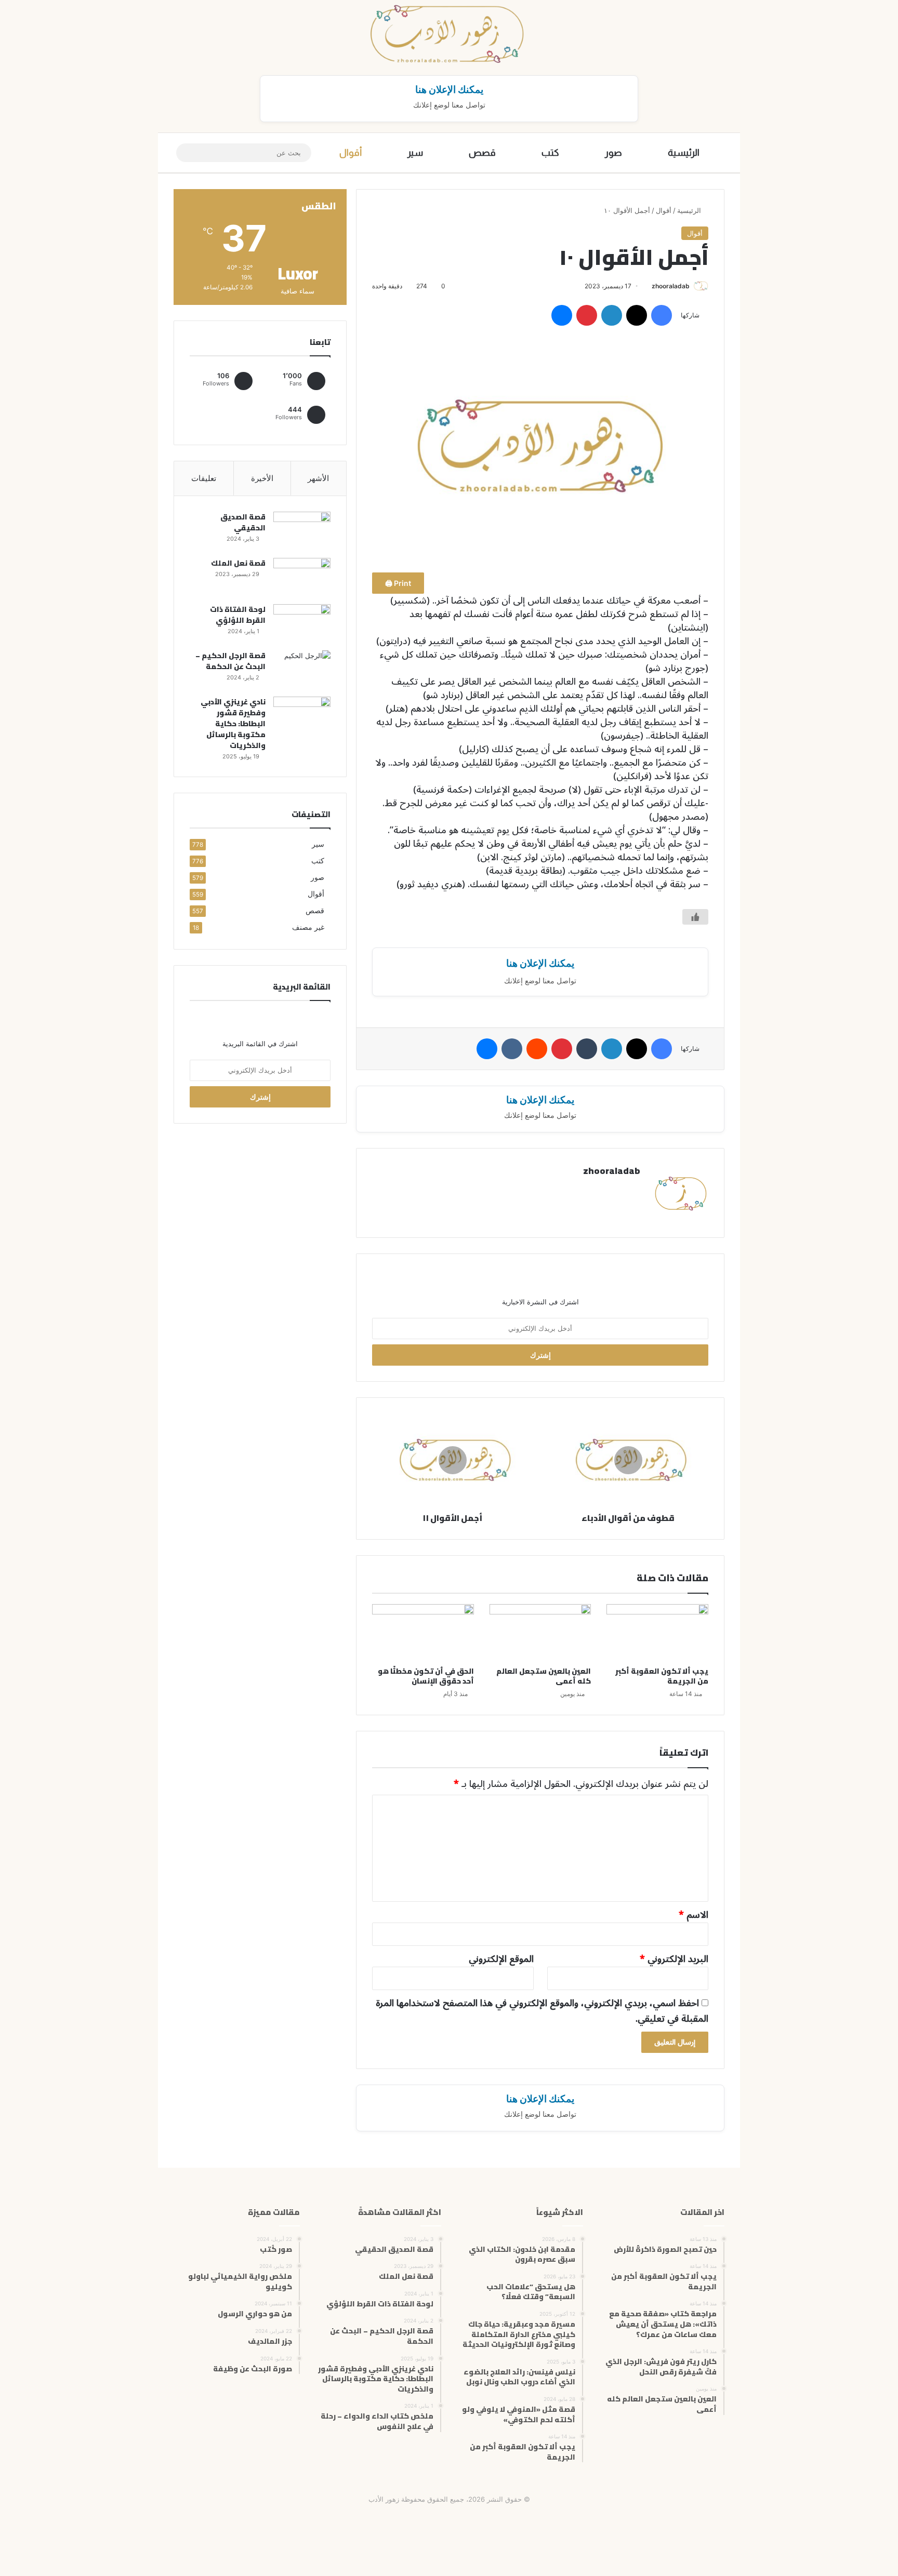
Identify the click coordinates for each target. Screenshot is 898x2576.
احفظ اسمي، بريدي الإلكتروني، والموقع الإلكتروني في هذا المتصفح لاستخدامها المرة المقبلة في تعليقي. (542, 2011)
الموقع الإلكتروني (501, 1959)
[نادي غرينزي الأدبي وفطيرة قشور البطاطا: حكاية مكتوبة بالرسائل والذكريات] (302, 716)
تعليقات (204, 478)
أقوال (351, 153)
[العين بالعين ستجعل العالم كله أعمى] (540, 1633)
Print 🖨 (398, 583)
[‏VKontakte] (512, 1049)
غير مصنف (308, 927)
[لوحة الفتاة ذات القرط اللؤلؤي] (302, 624)
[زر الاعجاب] (695, 917)
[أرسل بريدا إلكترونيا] (648, 286)
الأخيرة (262, 478)
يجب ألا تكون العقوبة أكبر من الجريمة (662, 1676)
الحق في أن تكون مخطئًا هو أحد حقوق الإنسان (426, 1676)
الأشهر (318, 478)
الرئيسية (684, 153)
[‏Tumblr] (587, 1049)
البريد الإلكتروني (674, 1959)
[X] (637, 315)
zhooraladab (671, 286)
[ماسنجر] (562, 315)
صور (613, 153)
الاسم (694, 1915)
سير (415, 153)
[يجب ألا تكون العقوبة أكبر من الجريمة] (657, 1633)
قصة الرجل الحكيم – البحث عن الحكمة (230, 661)
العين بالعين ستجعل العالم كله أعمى (544, 1676)
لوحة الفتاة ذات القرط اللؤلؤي (238, 615)
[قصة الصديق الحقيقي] (302, 531)
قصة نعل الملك (238, 563)
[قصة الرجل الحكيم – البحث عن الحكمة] (302, 670)
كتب (550, 153)
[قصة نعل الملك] (302, 577)
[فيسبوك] (662, 315)
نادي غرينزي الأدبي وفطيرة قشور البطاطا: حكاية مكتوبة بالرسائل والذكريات (233, 724)
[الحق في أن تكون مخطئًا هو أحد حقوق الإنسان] (423, 1633)
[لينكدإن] (612, 315)
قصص (482, 153)
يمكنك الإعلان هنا (449, 89)
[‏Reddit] (537, 1049)
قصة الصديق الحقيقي (243, 522)
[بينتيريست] (587, 315)
